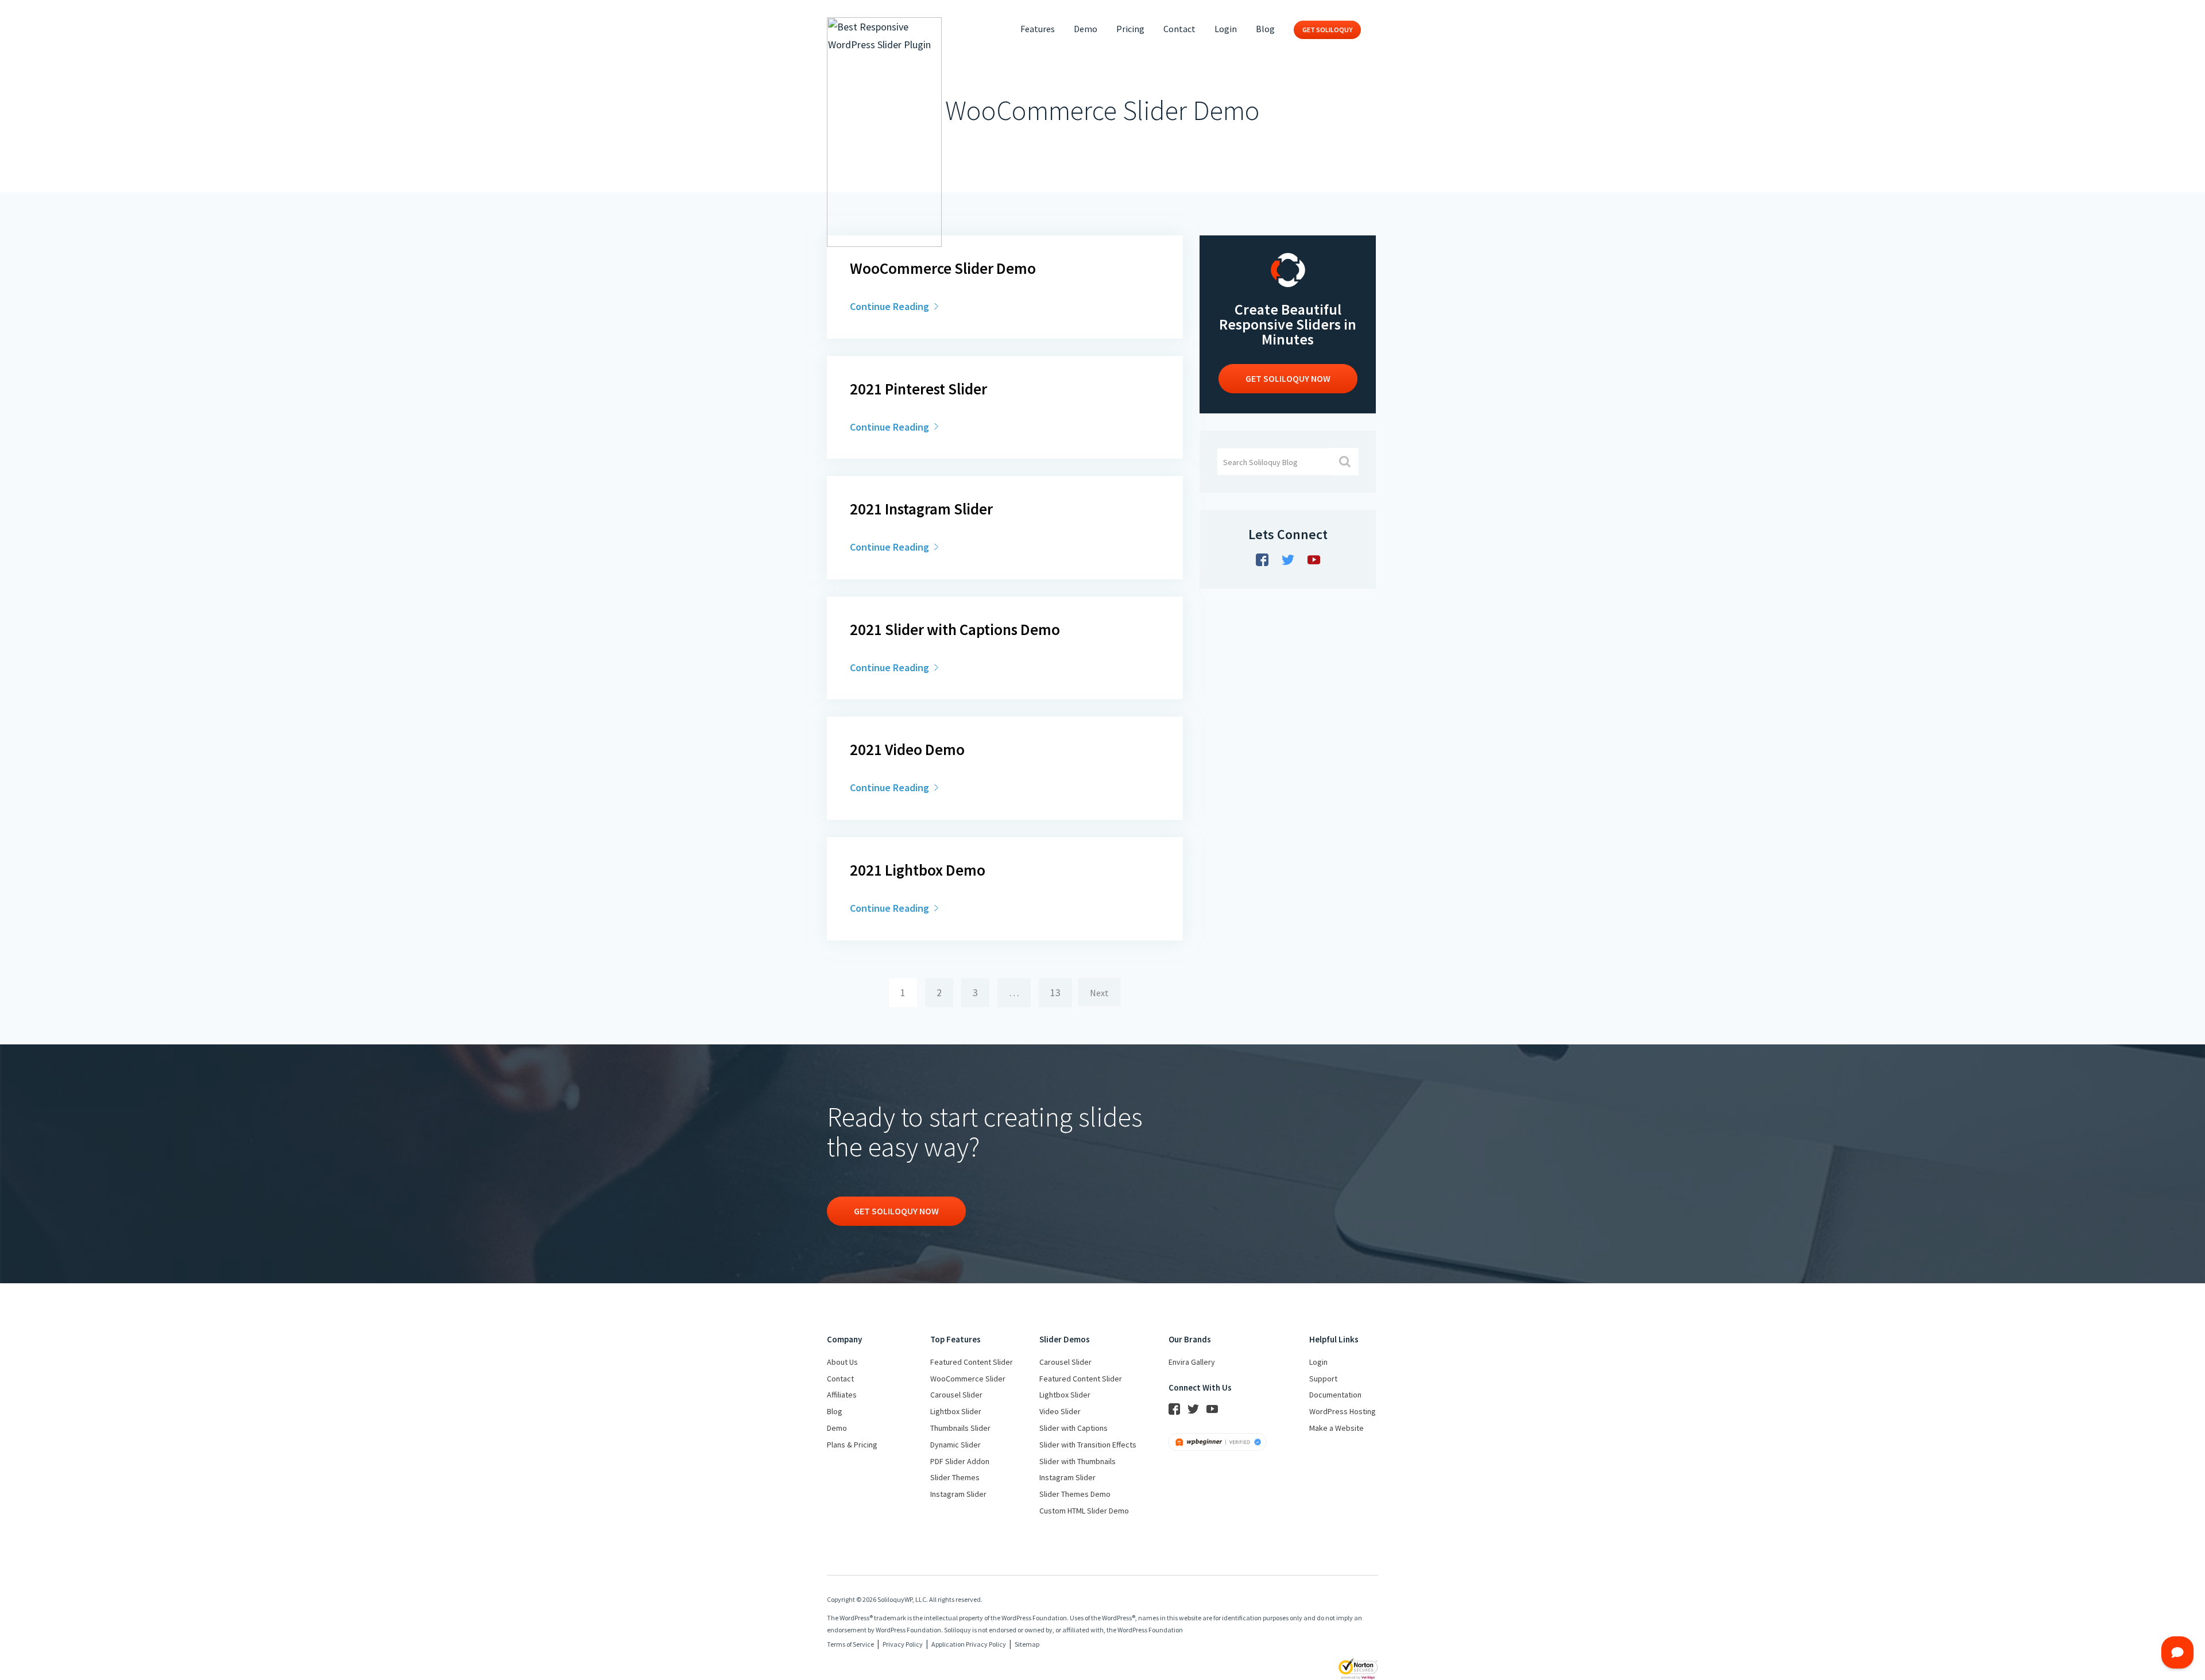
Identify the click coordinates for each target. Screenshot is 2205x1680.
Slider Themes (955, 1477)
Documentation (1335, 1395)
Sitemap (1027, 1644)
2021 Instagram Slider (921, 509)
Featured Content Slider (972, 1362)
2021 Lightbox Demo (918, 870)
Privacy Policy (903, 1644)
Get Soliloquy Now (896, 1211)
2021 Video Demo (907, 749)
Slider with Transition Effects (1088, 1445)
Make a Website (1336, 1428)
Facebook (1262, 560)
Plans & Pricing (852, 1445)
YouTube (1314, 560)
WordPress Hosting (1343, 1411)
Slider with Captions (1074, 1428)
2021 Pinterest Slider (918, 389)
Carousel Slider (956, 1395)
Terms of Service (850, 1644)
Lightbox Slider (956, 1411)
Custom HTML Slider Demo (1084, 1511)
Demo (1086, 29)
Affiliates (842, 1395)
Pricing (1130, 29)
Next (1099, 993)
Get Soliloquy (1327, 30)
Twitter (1288, 560)
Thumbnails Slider (960, 1428)
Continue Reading (891, 306)
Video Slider (1060, 1411)
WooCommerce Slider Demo (943, 268)
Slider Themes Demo (1075, 1494)
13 (1055, 992)
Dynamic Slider (955, 1445)
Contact (1179, 29)
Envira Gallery (1192, 1362)
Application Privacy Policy (969, 1644)
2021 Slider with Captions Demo (955, 629)
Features (1038, 29)
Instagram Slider (958, 1494)
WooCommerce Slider (968, 1379)
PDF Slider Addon (960, 1461)
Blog (1265, 29)
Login (1226, 29)
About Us (842, 1362)
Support (1323, 1379)
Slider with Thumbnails (1078, 1461)
